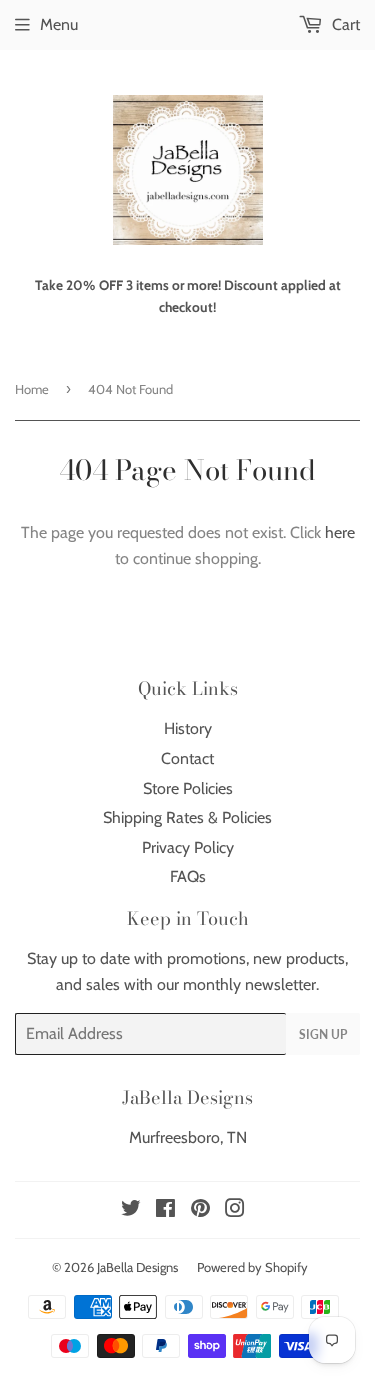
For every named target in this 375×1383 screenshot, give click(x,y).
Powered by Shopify (252, 1267)
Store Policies (188, 788)
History (188, 728)
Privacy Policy (188, 847)
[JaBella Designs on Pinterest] (200, 1210)
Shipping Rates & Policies (187, 817)
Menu (59, 24)
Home (32, 389)
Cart (344, 24)
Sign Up (323, 1034)
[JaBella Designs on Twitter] (131, 1210)
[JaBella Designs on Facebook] (165, 1210)
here (340, 532)
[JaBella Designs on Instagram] (235, 1210)
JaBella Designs (137, 1267)
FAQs (188, 876)
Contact (187, 758)
